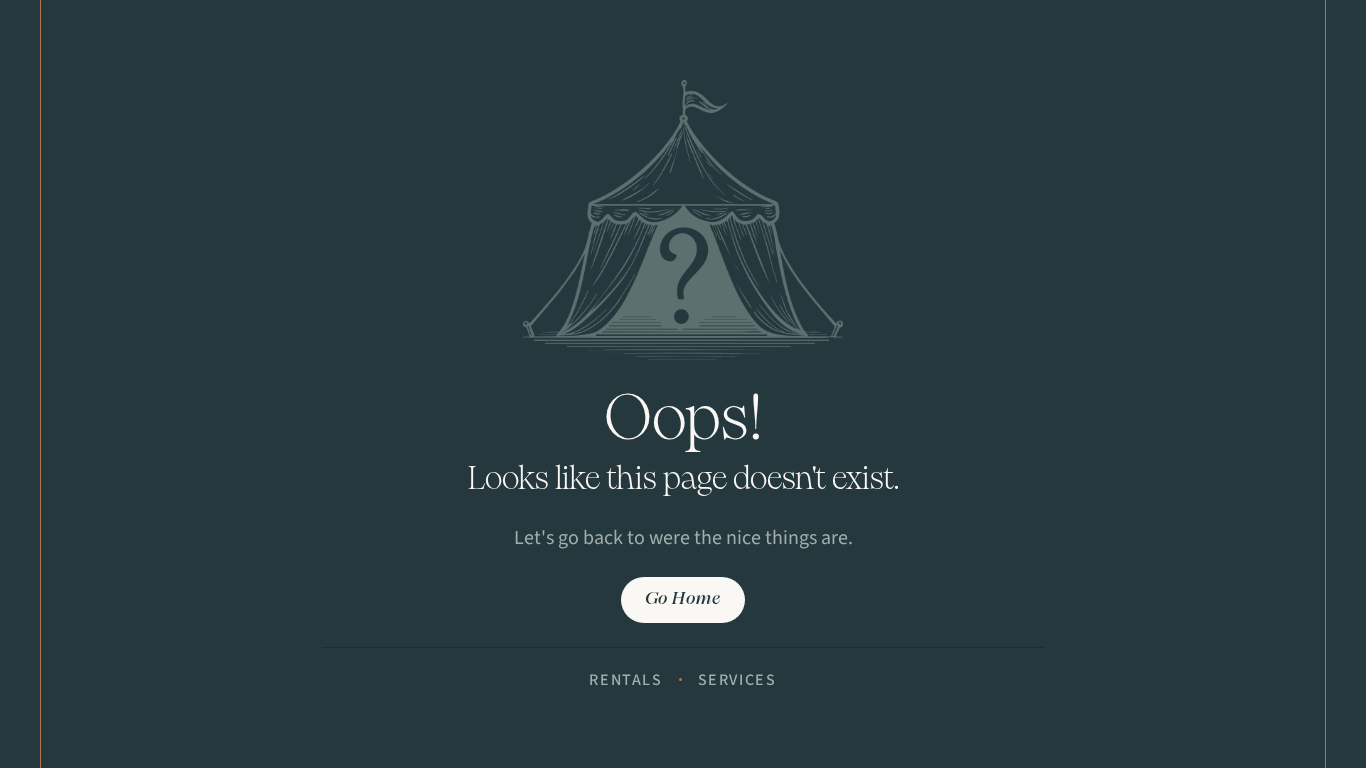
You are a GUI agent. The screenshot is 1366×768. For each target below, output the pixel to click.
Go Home (683, 599)
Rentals (625, 680)
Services (737, 680)
